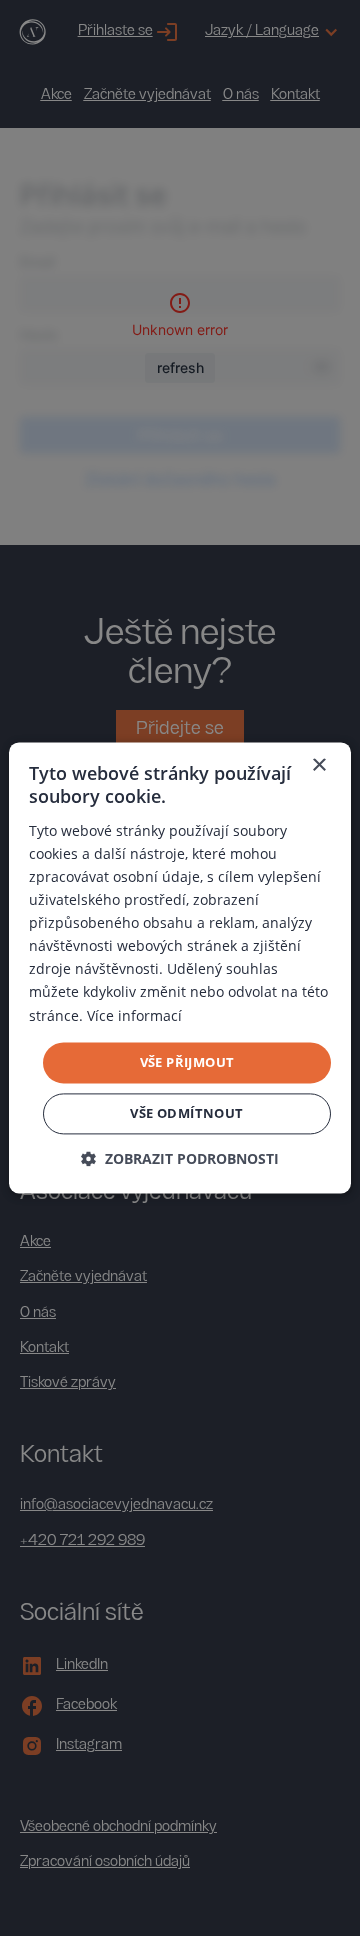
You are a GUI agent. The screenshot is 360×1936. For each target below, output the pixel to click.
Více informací (134, 1015)
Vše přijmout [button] (187, 1062)
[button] (180, 1159)
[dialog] (180, 968)
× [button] (318, 765)
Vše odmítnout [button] (186, 1114)
